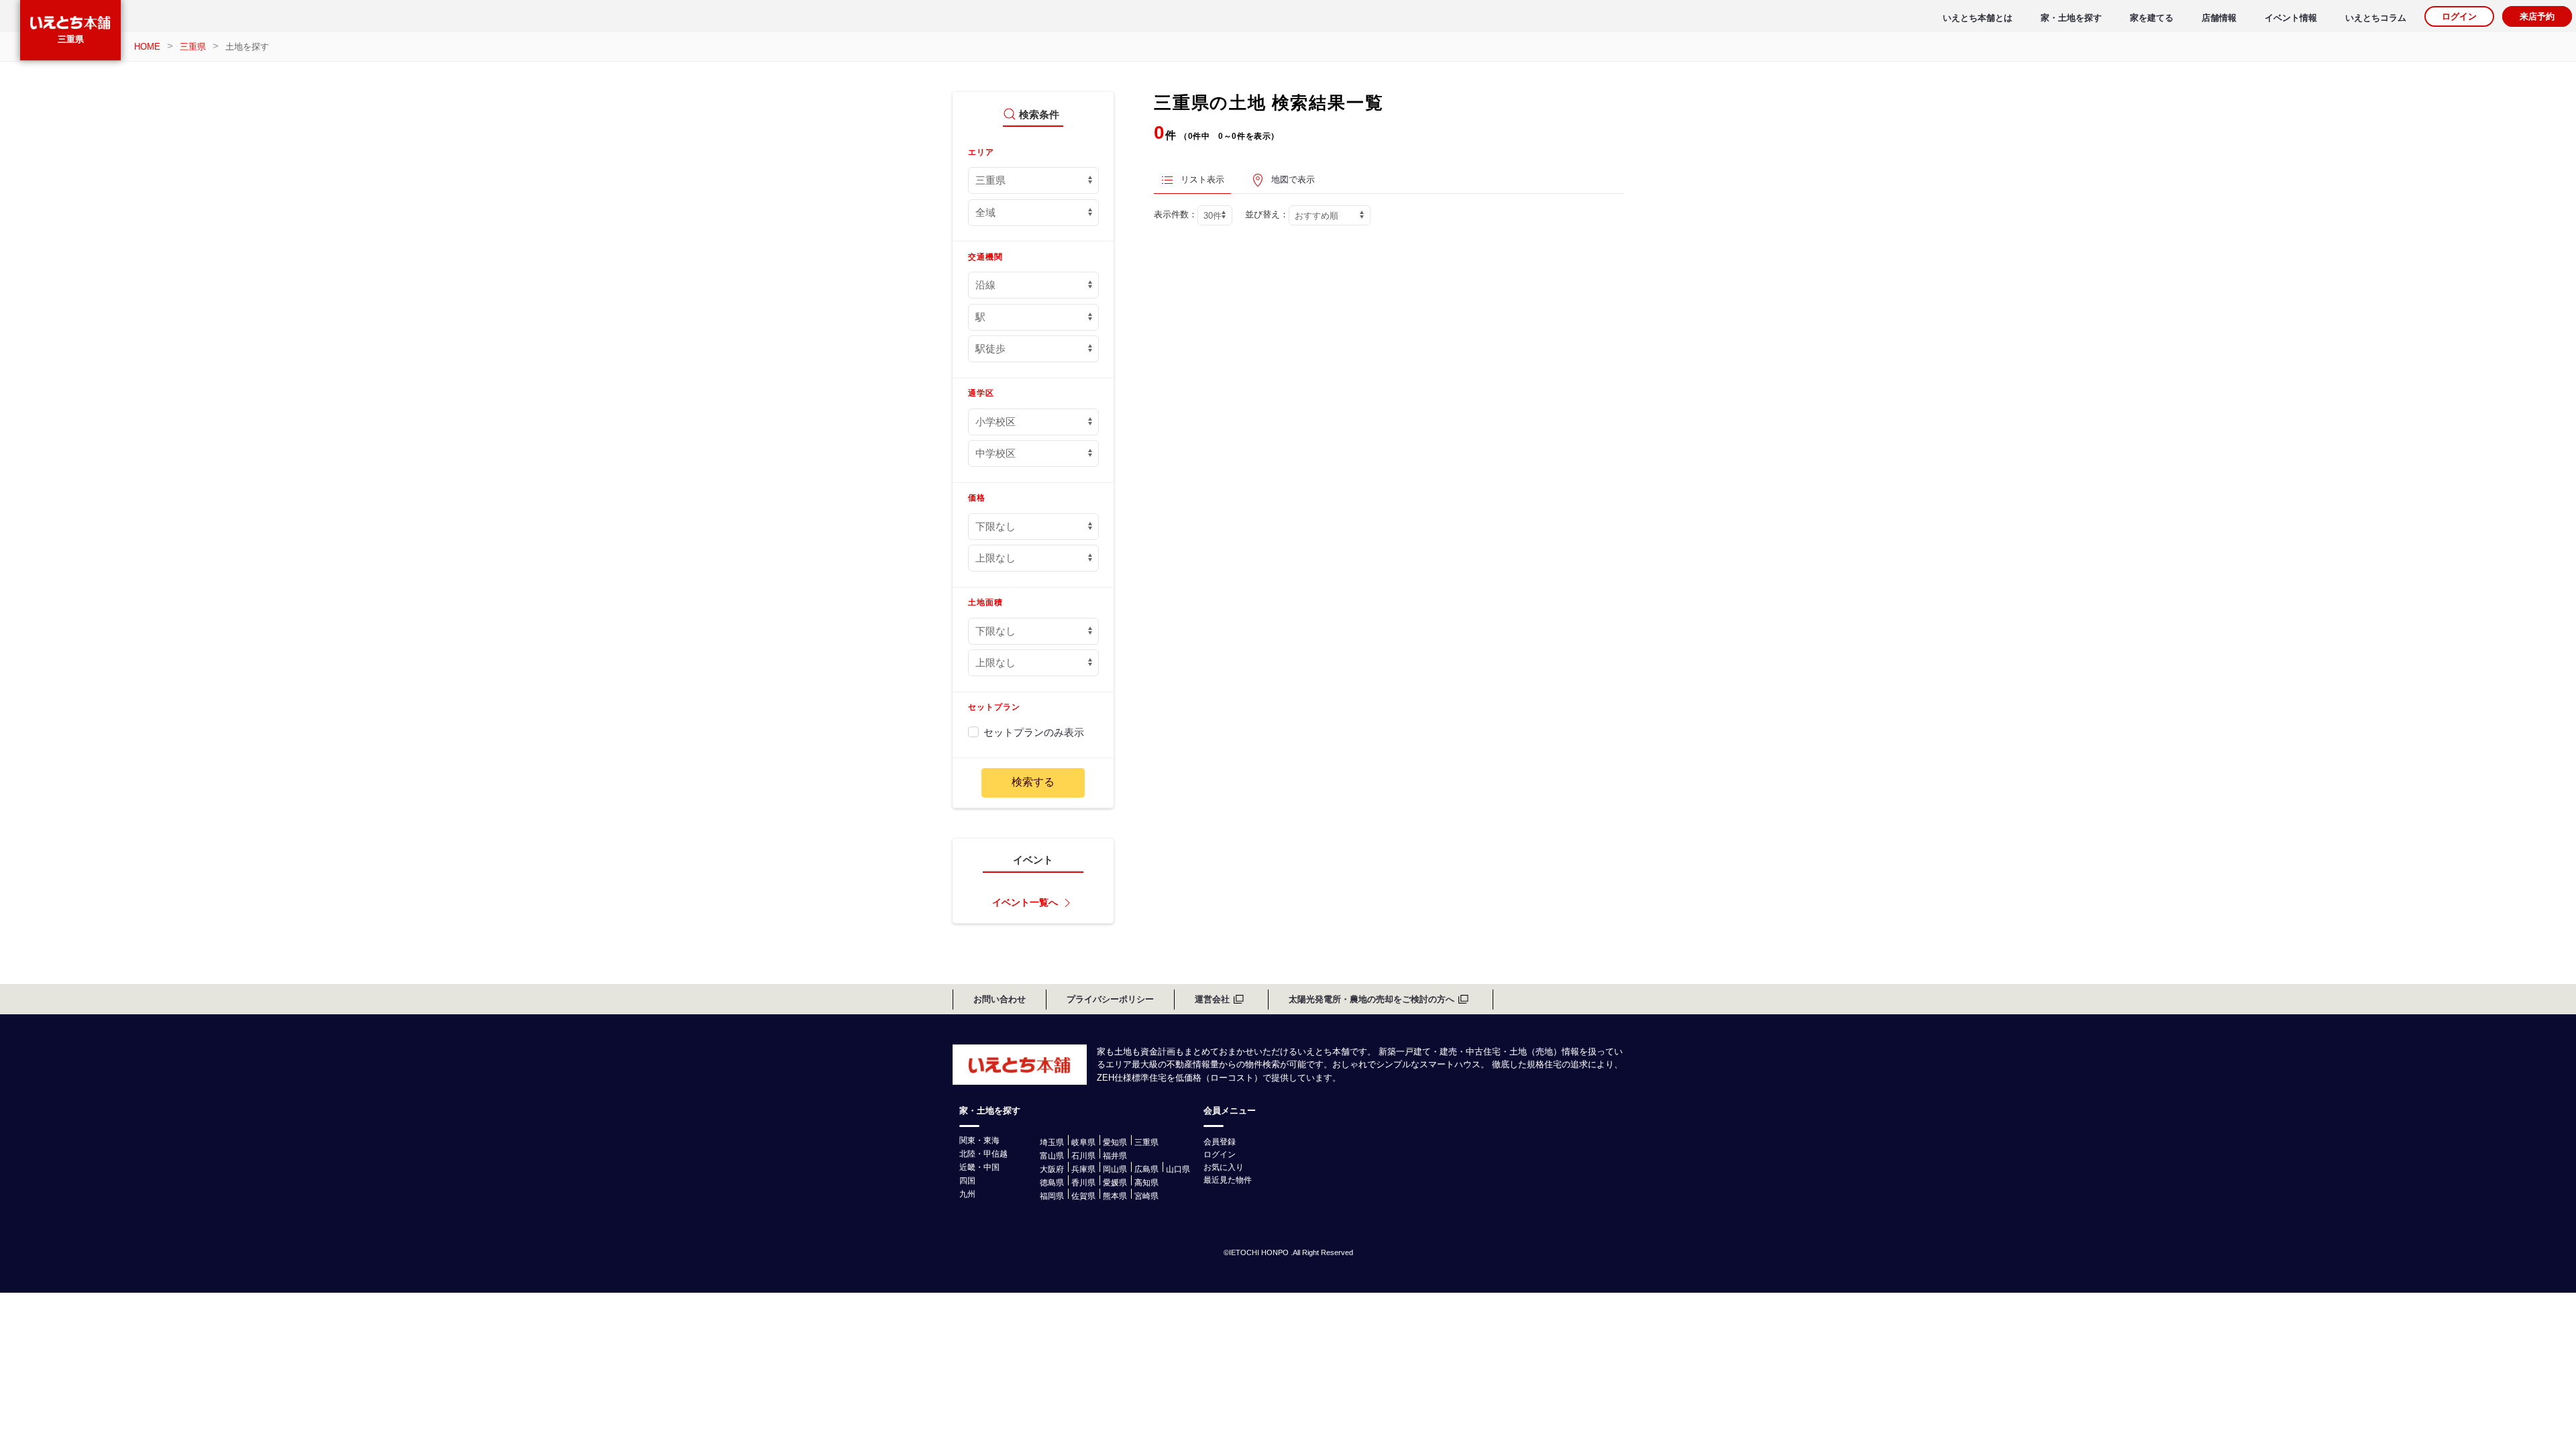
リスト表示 (1202, 179)
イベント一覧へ (1025, 903)
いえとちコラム (2376, 18)
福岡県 (1052, 1196)
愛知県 (1115, 1142)
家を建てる (2152, 18)
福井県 (1115, 1156)
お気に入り (1224, 1167)
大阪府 (1052, 1169)
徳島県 (1052, 1183)
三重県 (71, 39)
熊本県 (1115, 1196)
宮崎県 (1146, 1196)
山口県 (1178, 1169)
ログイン (2459, 16)
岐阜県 (1083, 1142)
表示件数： (1176, 214)
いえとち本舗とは (1978, 18)
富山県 (1052, 1156)
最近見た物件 (1228, 1180)
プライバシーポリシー (1110, 999)
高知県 (1146, 1183)
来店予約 (2537, 16)
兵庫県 (1083, 1169)
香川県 (1083, 1183)
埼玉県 (1052, 1142)
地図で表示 (1293, 179)
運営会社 (1212, 999)
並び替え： (1267, 214)
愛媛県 (1115, 1183)
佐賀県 (1083, 1196)
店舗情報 (2219, 18)
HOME (147, 47)
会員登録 (1220, 1142)
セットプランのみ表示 (1034, 732)
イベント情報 (2291, 18)
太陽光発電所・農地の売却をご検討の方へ (1372, 999)
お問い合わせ (1000, 999)
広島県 (1146, 1169)
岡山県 (1115, 1169)
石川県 (1083, 1156)
